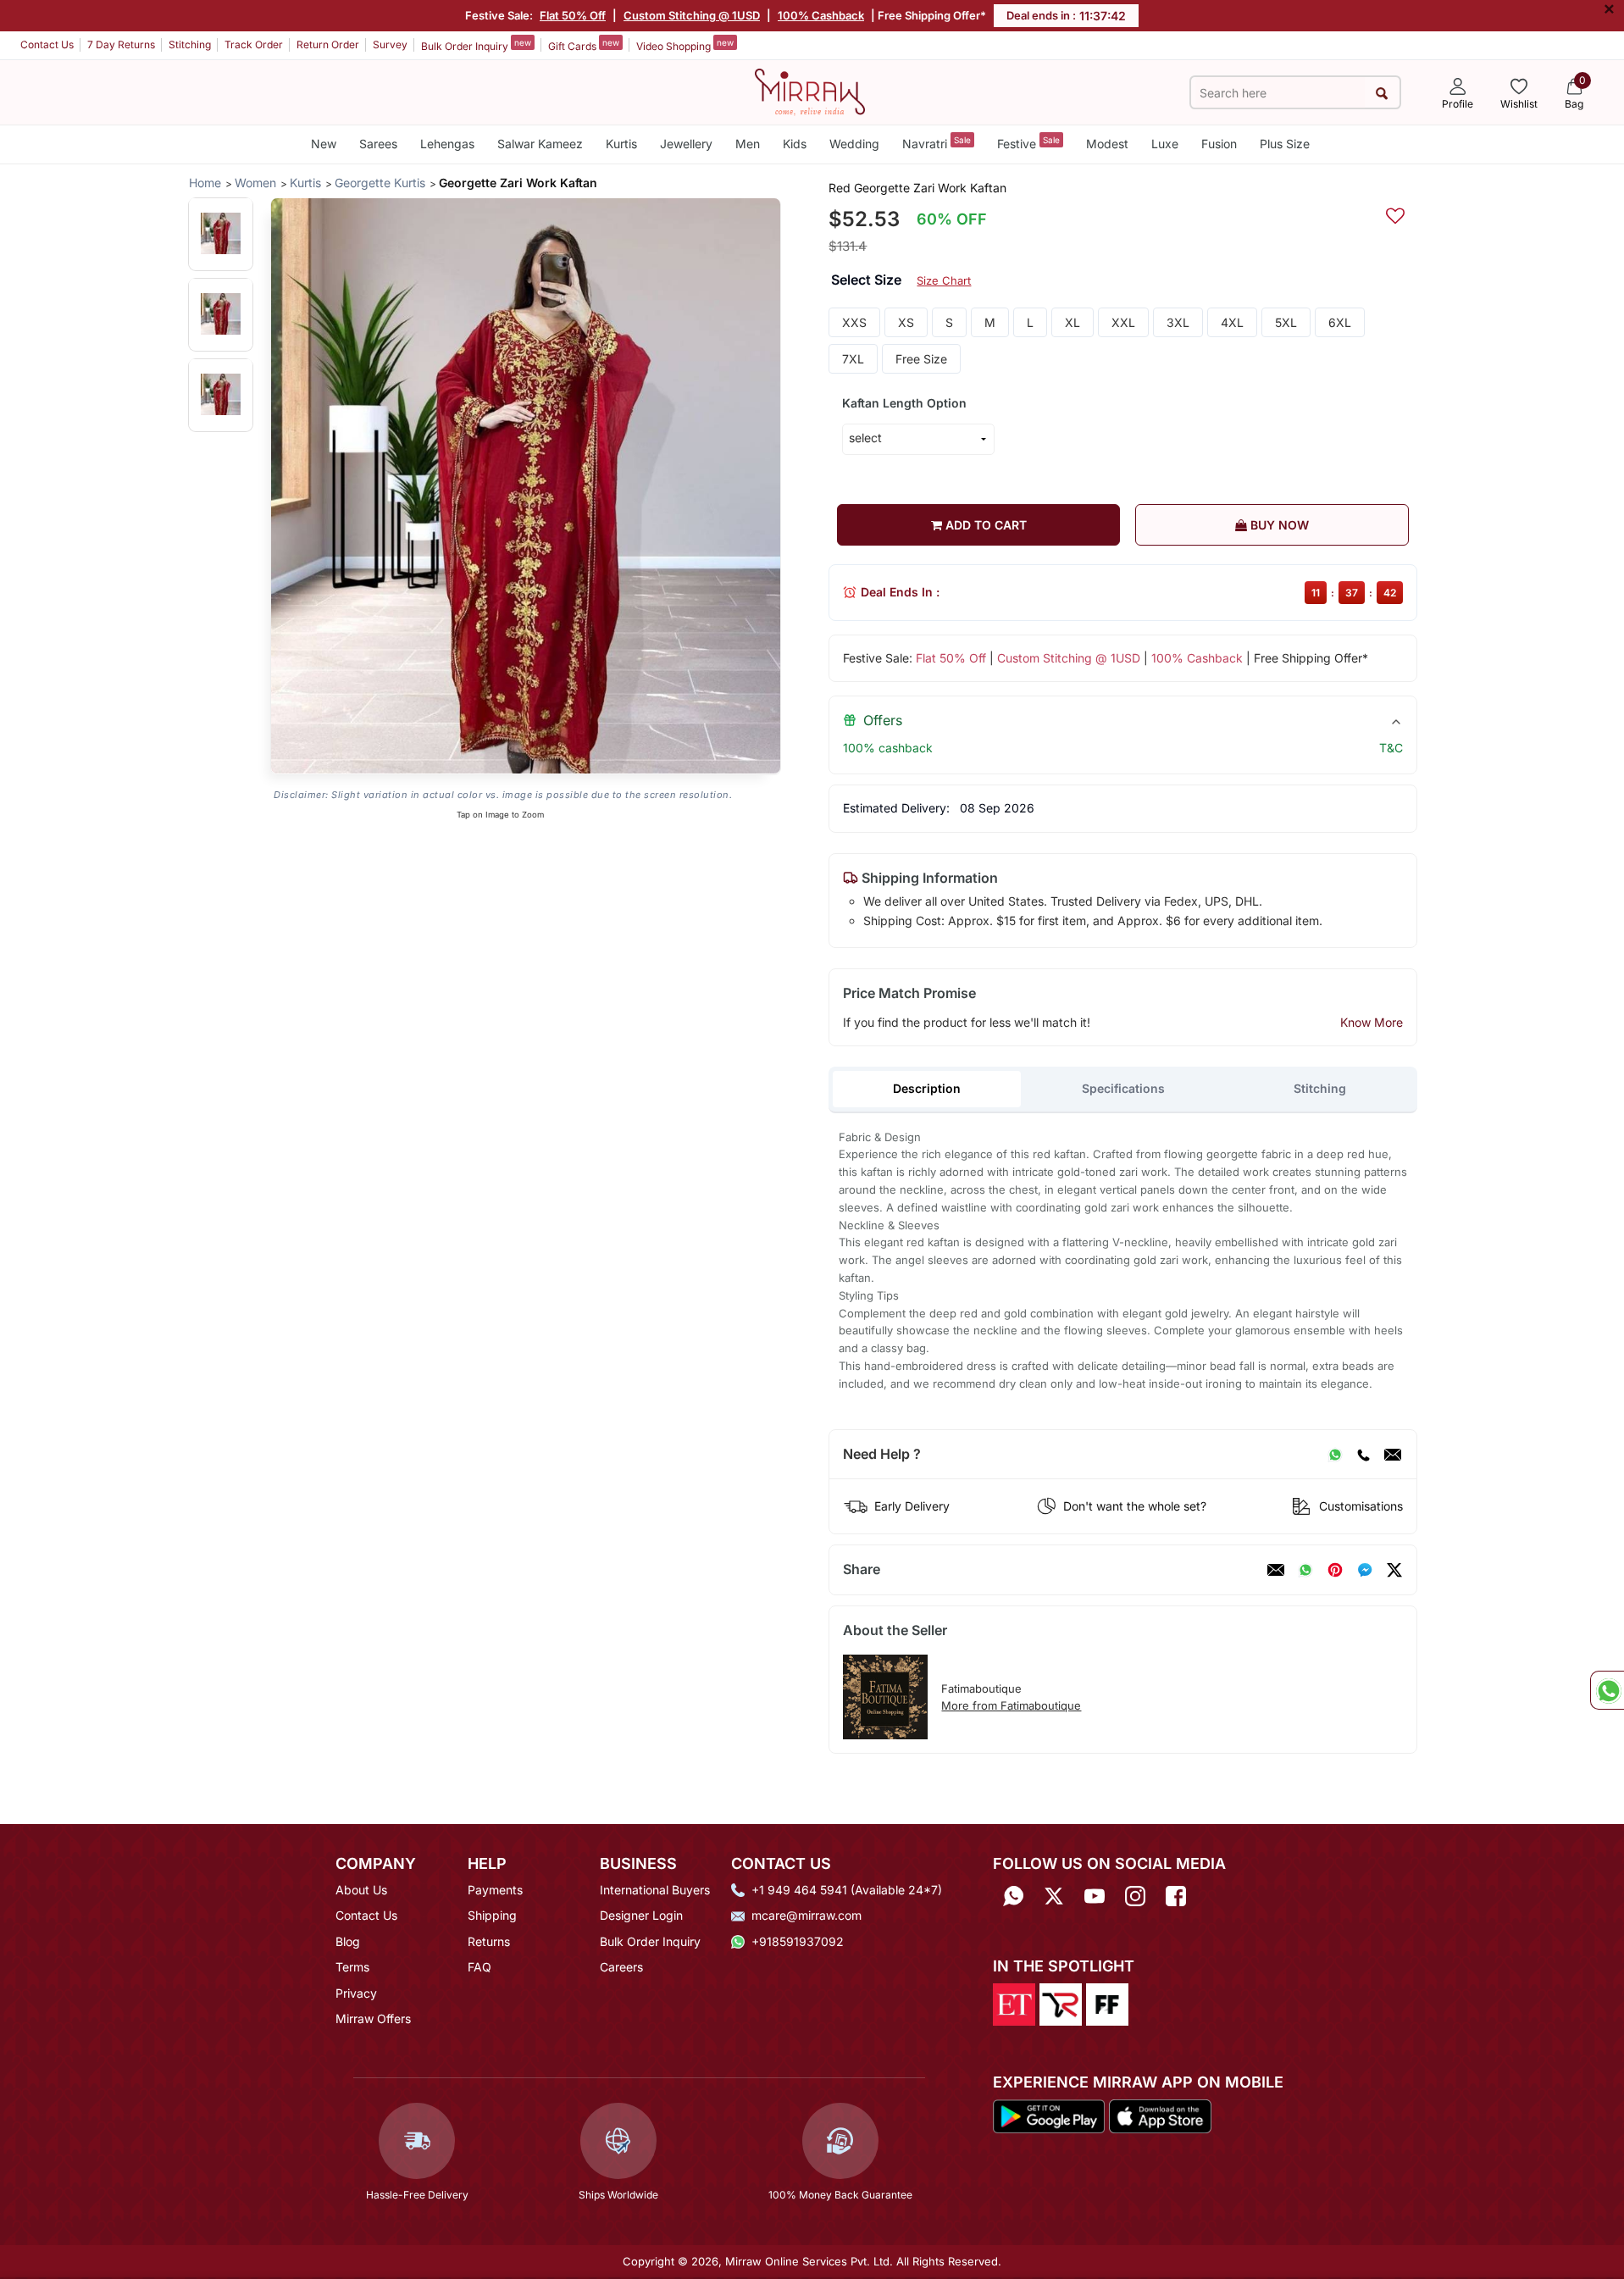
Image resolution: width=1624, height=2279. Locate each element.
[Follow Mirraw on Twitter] (1054, 1896)
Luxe (1165, 144)
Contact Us (47, 44)
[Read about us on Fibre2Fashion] (1107, 2004)
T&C (1391, 748)
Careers (621, 1967)
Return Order (328, 44)
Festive (1028, 143)
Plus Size (1285, 144)
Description (927, 1088)
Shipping (492, 1915)
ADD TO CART (984, 525)
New (324, 144)
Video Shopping (685, 45)
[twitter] (1394, 1570)
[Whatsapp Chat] (1607, 1690)
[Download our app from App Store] (1160, 2115)
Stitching (190, 44)
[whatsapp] (1305, 1570)
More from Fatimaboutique (1011, 1705)
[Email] (1393, 1455)
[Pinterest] (1335, 1570)
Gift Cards (584, 45)
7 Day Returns (121, 44)
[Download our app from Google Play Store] (1049, 2115)
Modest (1107, 144)
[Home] (810, 91)
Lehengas (447, 144)
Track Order (254, 44)
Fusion (1219, 144)
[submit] (1382, 93)
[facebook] (1365, 1570)
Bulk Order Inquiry (476, 45)
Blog (348, 1941)
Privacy (356, 1993)
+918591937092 (798, 1941)
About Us (361, 1890)
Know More (1372, 1022)
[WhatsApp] (1335, 1455)
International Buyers (655, 1890)
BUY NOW (1278, 525)
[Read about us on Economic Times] (1014, 2004)
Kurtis (621, 144)
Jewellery (686, 144)
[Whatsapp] (1013, 1896)
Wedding (854, 144)
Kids (795, 144)
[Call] (1363, 1455)
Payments (495, 1890)
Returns (489, 1941)
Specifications (1123, 1088)
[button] (221, 233)
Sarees (378, 144)
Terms (352, 1967)
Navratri (937, 143)
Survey (390, 44)
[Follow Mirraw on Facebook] (1176, 1896)
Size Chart (944, 280)
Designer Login (641, 1915)
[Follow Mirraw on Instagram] (1135, 1896)
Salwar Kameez (540, 144)
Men (748, 144)
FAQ (479, 1967)
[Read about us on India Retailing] (1061, 2004)
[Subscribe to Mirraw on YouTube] (1095, 1896)
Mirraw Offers (373, 2018)
